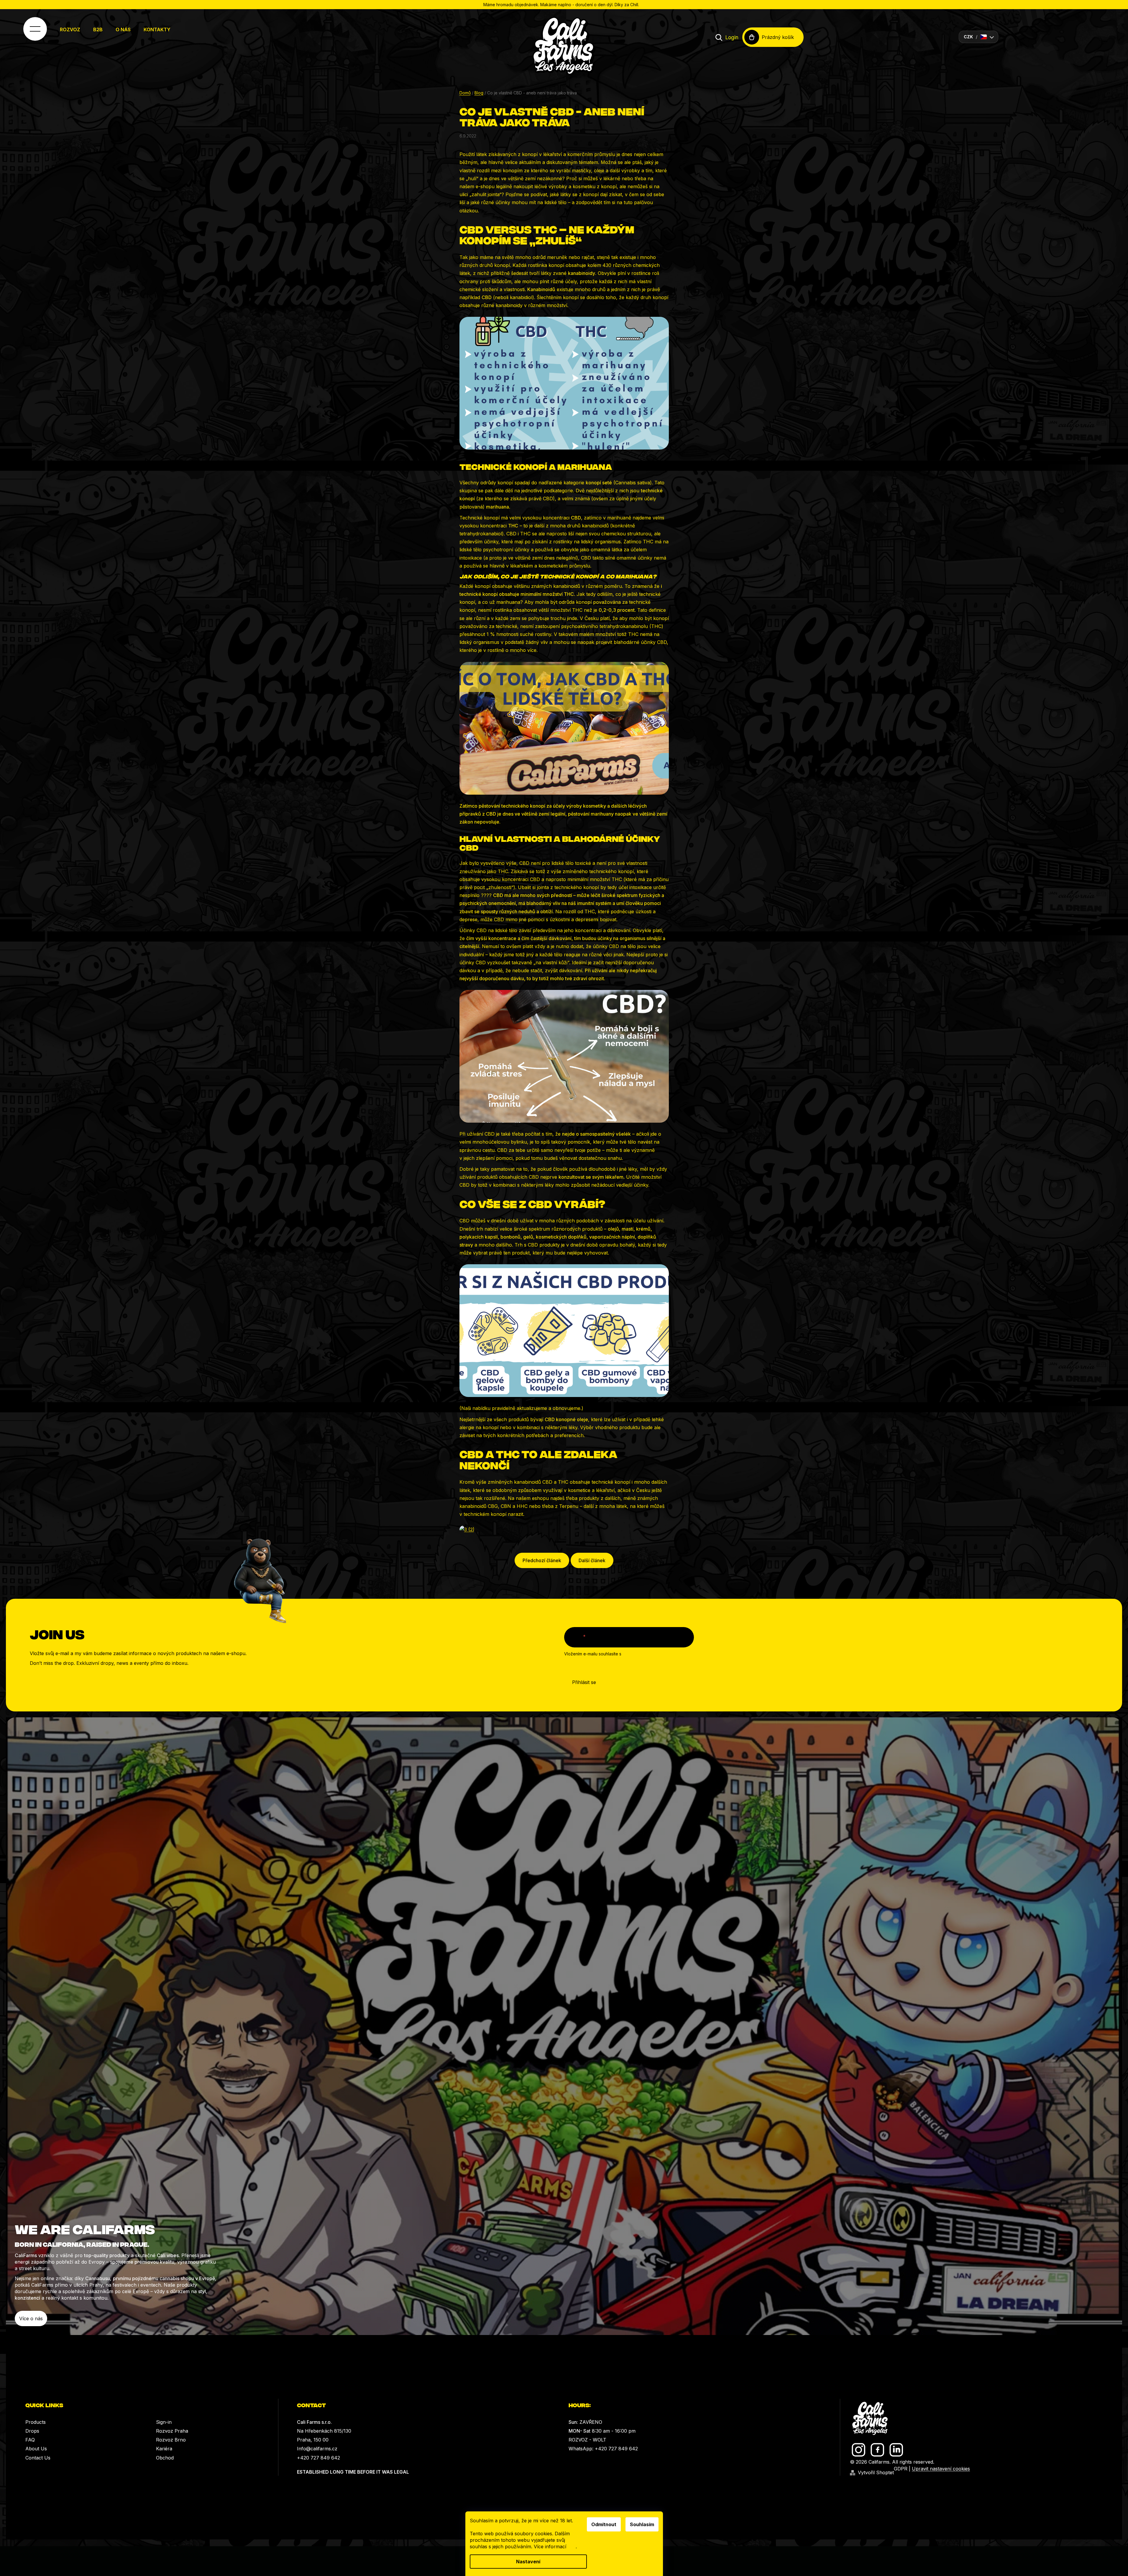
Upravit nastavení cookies (941, 2469)
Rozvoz (70, 29)
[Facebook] (877, 2450)
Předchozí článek (542, 1560)
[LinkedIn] (896, 2450)
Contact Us (38, 2458)
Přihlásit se (584, 1682)
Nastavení (528, 2562)
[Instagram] (859, 2450)
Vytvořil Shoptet (876, 2472)
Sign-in (164, 2422)
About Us (36, 2449)
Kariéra (164, 2449)
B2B (98, 29)
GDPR (901, 2469)
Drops (32, 2431)
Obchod (165, 2458)
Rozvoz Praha (172, 2431)
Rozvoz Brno (171, 2440)
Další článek (592, 1560)
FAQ (30, 2440)
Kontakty (157, 29)
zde (572, 2547)
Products (36, 2422)
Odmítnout (604, 2524)
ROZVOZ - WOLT (587, 2440)
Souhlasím (642, 2524)
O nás (123, 29)
